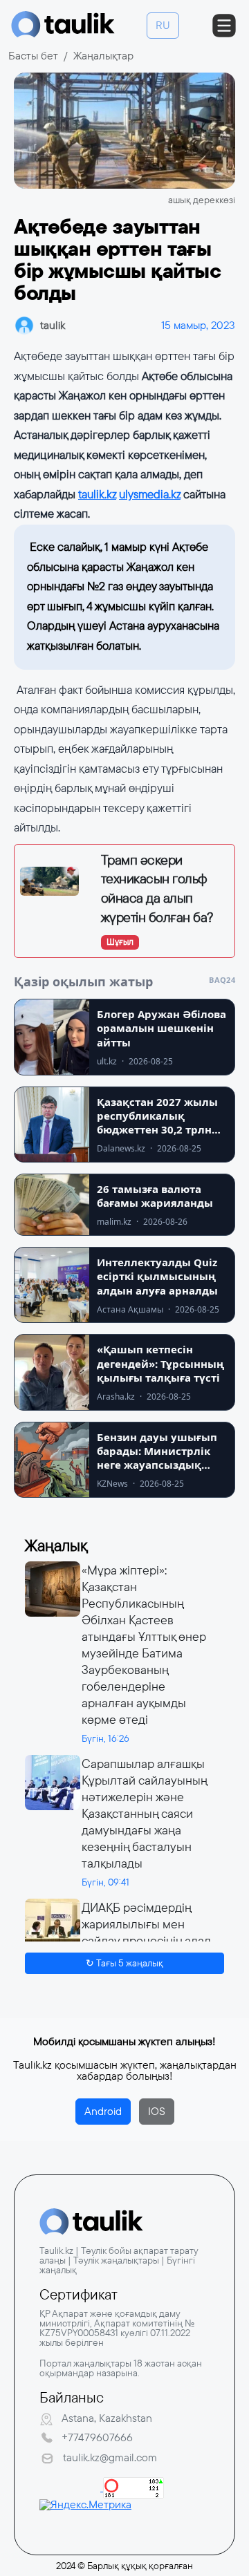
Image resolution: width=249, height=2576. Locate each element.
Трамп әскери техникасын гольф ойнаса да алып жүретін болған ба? (157, 889)
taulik (53, 325)
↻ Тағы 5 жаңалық (124, 1963)
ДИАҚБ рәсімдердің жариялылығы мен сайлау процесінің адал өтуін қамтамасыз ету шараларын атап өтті (146, 1941)
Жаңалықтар (103, 56)
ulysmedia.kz (150, 495)
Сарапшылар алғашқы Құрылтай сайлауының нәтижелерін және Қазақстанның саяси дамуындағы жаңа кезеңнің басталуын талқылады (144, 1814)
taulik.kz (97, 495)
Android (103, 2111)
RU (163, 25)
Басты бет (33, 56)
